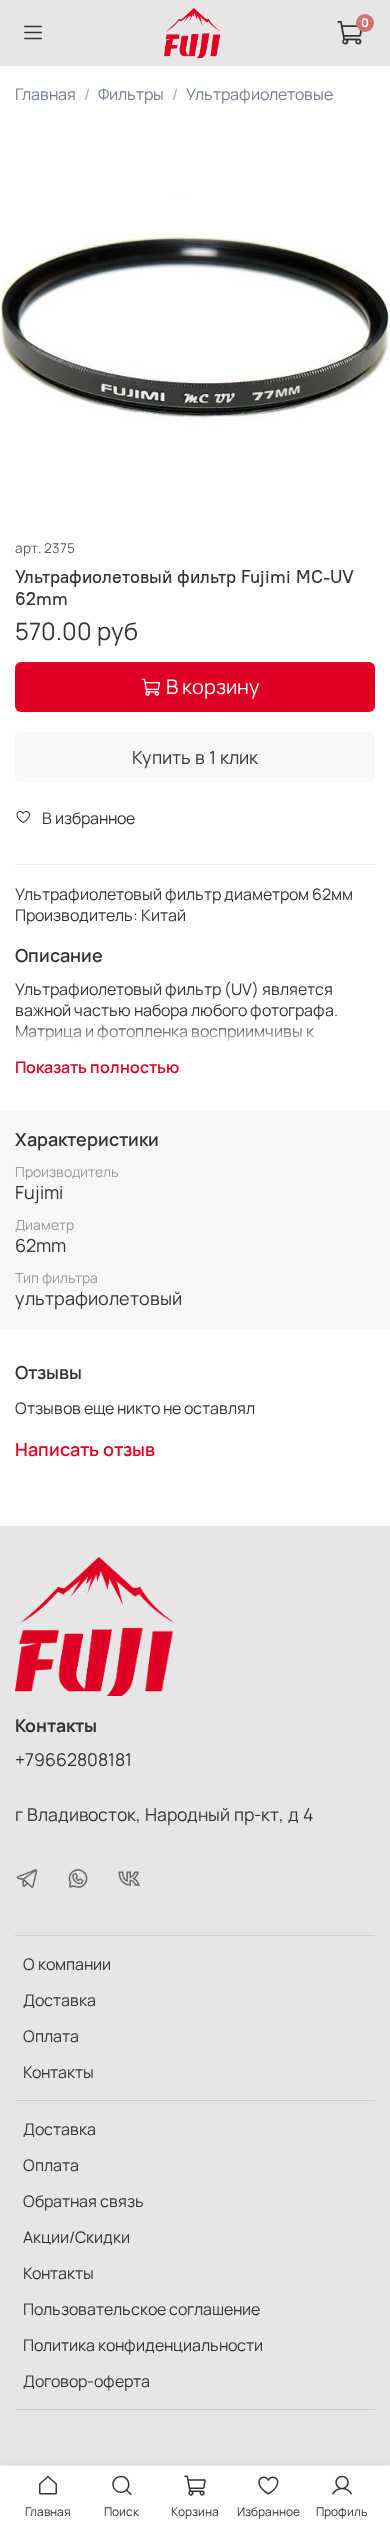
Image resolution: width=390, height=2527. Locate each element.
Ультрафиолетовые (259, 94)
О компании (67, 1964)
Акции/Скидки (76, 2237)
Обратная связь (83, 2201)
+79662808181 (73, 1759)
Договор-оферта (86, 2381)
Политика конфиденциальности (143, 2345)
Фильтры (131, 94)
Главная (45, 94)
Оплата (51, 2036)
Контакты (58, 2072)
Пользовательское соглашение (141, 2309)
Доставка (59, 2000)
